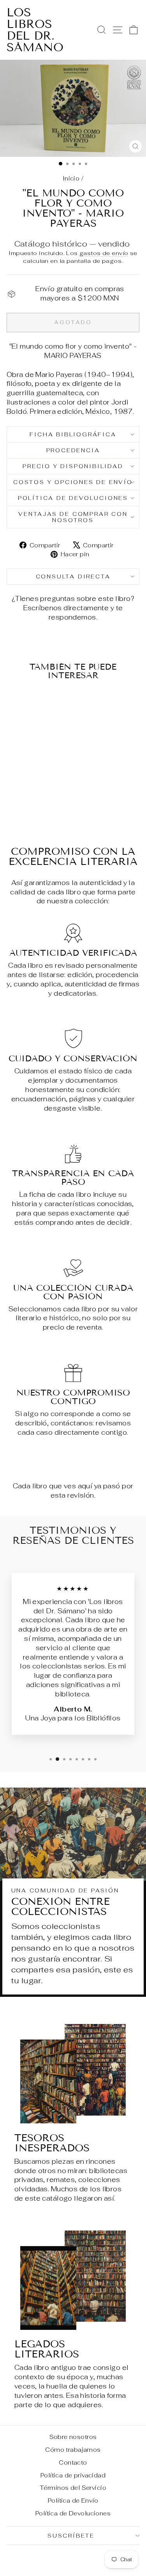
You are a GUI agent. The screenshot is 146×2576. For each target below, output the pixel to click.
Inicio (71, 178)
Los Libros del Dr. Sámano (35, 30)
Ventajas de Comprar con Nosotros (73, 517)
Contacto (73, 2462)
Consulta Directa (73, 576)
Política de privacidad (73, 2475)
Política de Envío (73, 2500)
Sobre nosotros (73, 2437)
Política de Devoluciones (73, 498)
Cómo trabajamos (73, 2450)
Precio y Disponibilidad (73, 466)
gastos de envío (104, 253)
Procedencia (73, 450)
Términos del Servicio (73, 2488)
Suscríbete (71, 2536)
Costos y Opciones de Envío (73, 482)
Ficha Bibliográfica (73, 434)
